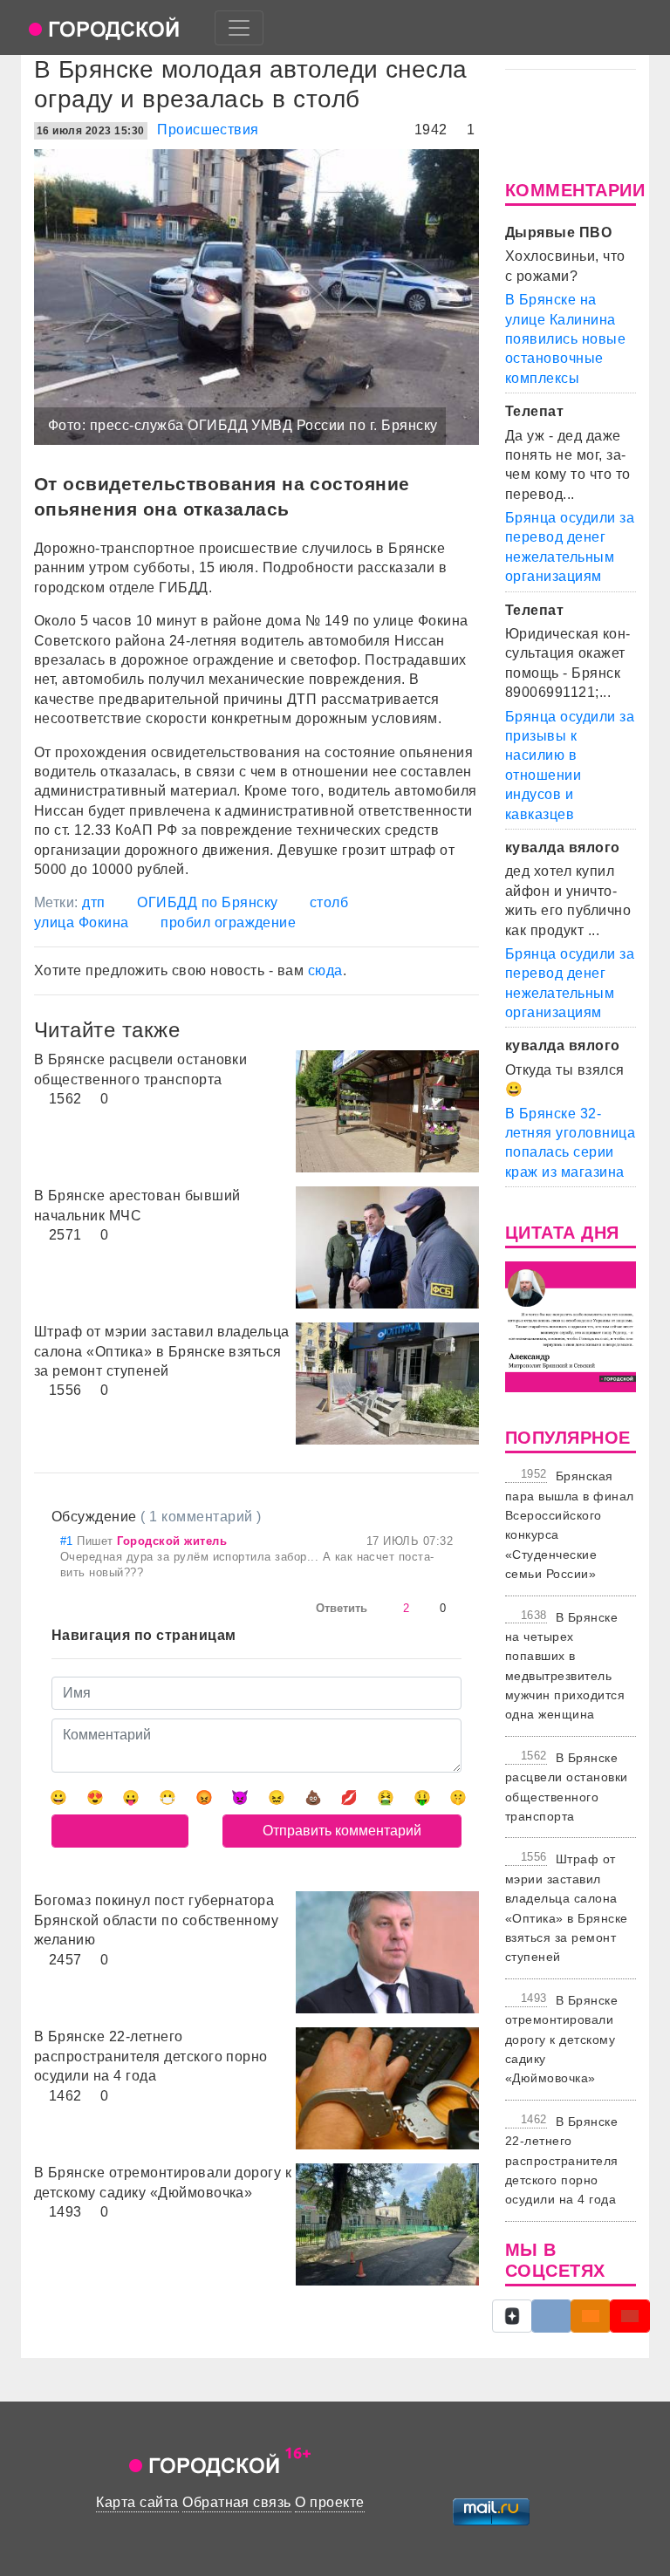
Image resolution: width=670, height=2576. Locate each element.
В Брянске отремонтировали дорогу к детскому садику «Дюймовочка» (561, 2040)
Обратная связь (237, 2502)
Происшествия (208, 130)
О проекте (329, 2502)
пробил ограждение (228, 922)
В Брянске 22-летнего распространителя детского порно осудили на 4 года (562, 2161)
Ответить (342, 1608)
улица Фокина (82, 922)
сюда (325, 970)
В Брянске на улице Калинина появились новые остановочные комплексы (565, 339)
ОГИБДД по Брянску (207, 902)
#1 (68, 1541)
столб (329, 902)
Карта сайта (137, 2502)
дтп (93, 902)
